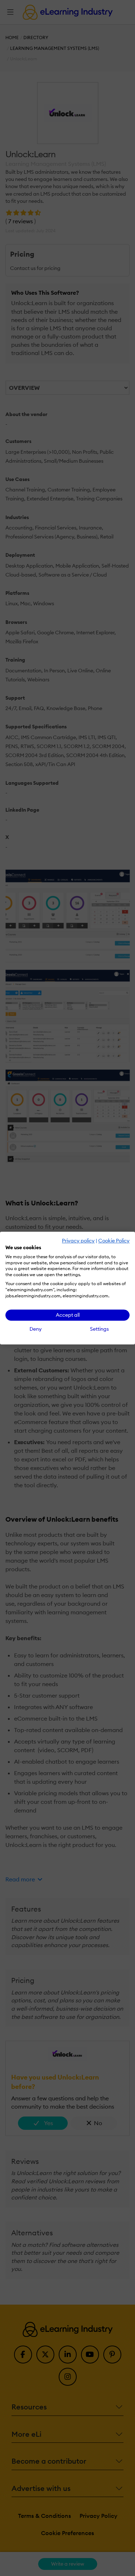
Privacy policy (78, 1241)
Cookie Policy (114, 1241)
